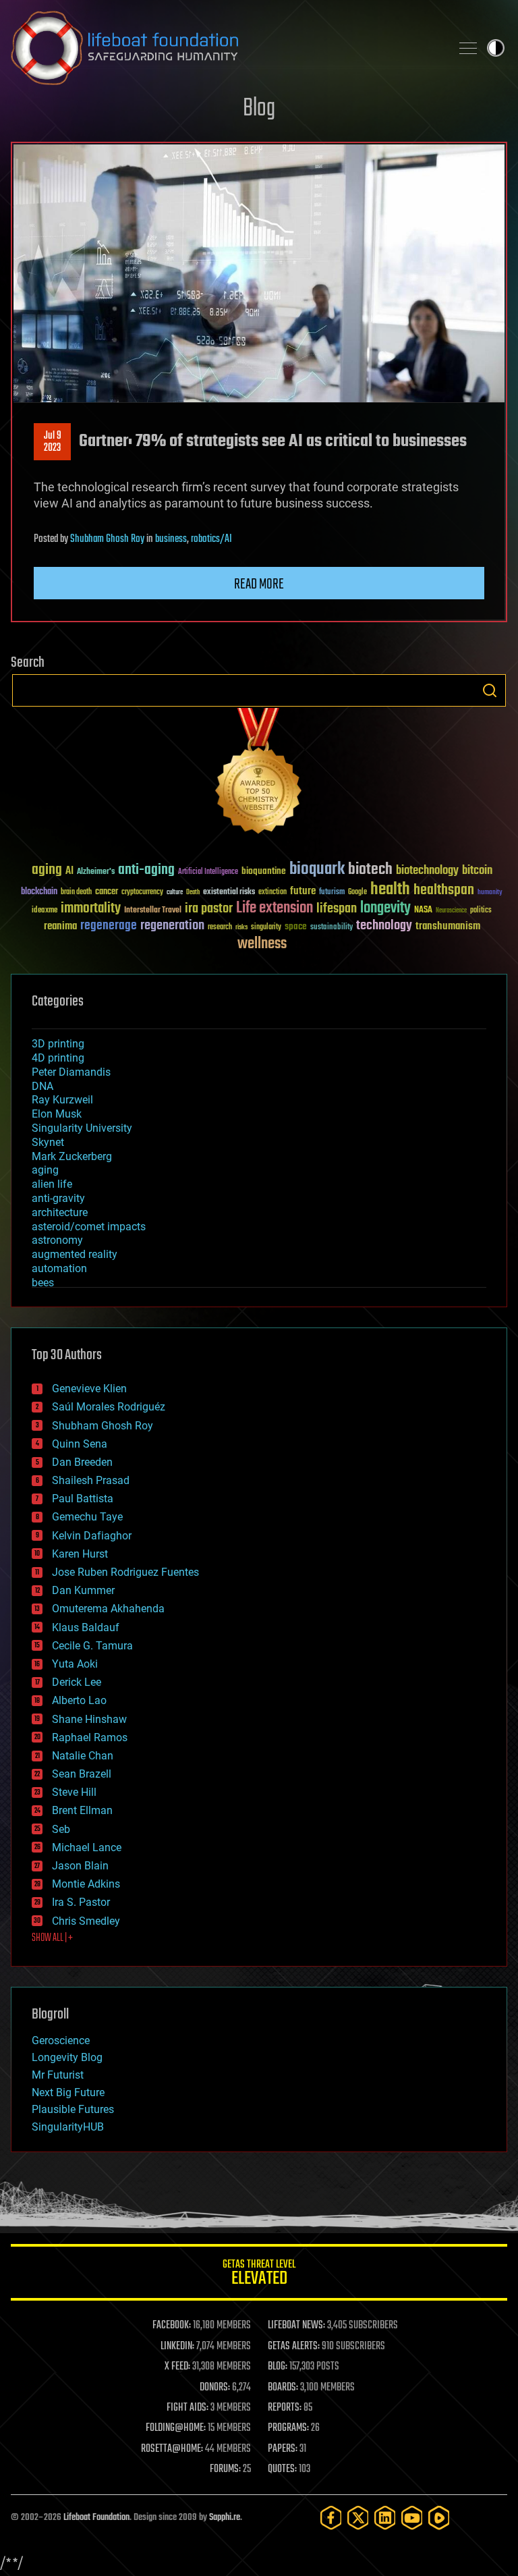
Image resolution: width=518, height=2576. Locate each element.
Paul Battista (83, 1499)
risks (241, 927)
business (171, 539)
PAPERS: (283, 2449)
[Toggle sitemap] (468, 48)
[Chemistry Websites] (259, 774)
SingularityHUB (68, 2127)
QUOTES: (282, 2469)
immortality (91, 908)
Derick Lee (77, 1682)
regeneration (172, 926)
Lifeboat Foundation (96, 2518)
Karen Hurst (80, 1554)
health (390, 890)
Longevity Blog (67, 2057)
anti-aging (146, 870)
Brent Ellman (82, 1810)
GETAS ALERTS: (294, 2347)
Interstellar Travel (153, 911)
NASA (423, 910)
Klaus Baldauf (86, 1627)
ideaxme (45, 911)
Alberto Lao (79, 1700)
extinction (272, 893)
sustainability (332, 928)
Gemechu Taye (87, 1517)
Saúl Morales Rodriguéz (109, 1407)
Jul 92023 (53, 442)
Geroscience (61, 2040)
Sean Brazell (82, 1774)
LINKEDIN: (177, 2347)
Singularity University (82, 1128)
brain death (76, 893)
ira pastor (209, 909)
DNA (42, 1086)
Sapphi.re (225, 2518)
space (296, 926)
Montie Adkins (86, 1884)
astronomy (57, 1240)
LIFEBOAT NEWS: (296, 2326)
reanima (60, 926)
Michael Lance (87, 1847)
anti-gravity (58, 1198)
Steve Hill (74, 1792)
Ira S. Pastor (81, 1902)
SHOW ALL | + (52, 1938)
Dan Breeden (82, 1462)
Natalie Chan (83, 1756)
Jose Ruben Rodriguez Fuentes (125, 1572)
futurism (332, 893)
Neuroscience (451, 911)
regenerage (109, 926)
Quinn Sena (80, 1444)
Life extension (275, 908)
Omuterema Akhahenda (108, 1609)
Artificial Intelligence (208, 872)
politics (481, 911)
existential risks (229, 893)
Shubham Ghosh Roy (107, 539)
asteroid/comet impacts (89, 1227)
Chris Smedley (86, 1921)
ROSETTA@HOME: (172, 2449)
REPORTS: (285, 2408)
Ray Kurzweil (62, 1100)
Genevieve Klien (89, 1389)
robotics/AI (211, 539)
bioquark (317, 870)
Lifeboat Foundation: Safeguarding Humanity (225, 48)
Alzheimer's (96, 872)
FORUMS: (225, 2469)
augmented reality (75, 1254)
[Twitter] (358, 2518)
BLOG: (278, 2367)
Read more (259, 584)
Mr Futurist (58, 2075)
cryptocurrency (142, 893)
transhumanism (448, 926)
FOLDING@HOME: (176, 2428)
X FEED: (177, 2367)
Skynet (48, 1142)
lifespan (337, 909)
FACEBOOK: (172, 2326)
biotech (370, 870)
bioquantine (264, 871)
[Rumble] (439, 2518)
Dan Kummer (83, 1590)
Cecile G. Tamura (92, 1646)
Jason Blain (80, 1866)
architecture (60, 1212)
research (220, 928)
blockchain (39, 892)
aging (47, 870)
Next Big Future (68, 2092)
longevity (385, 908)
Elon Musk (57, 1114)
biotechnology (427, 871)
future (303, 891)
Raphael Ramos (90, 1737)
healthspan (444, 890)
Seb (61, 1829)
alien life (52, 1184)
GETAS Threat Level (259, 2275)
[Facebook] (331, 2518)
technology (384, 926)
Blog (259, 109)
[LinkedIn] (385, 2518)
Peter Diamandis (71, 1072)
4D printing (58, 1058)
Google (357, 893)
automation (59, 1268)
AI (69, 872)
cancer (107, 892)
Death (193, 893)
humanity (490, 893)
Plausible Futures (73, 2109)
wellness (262, 944)
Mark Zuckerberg (72, 1156)
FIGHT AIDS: (188, 2408)
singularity (266, 928)
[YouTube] (412, 2518)
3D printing (58, 1044)
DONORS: (215, 2388)
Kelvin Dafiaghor (92, 1536)
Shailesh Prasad (91, 1480)
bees (43, 1283)
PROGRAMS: (288, 2428)
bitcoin (477, 871)
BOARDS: (283, 2388)
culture (175, 893)
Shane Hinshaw (89, 1719)
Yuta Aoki (75, 1664)
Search (490, 690)
